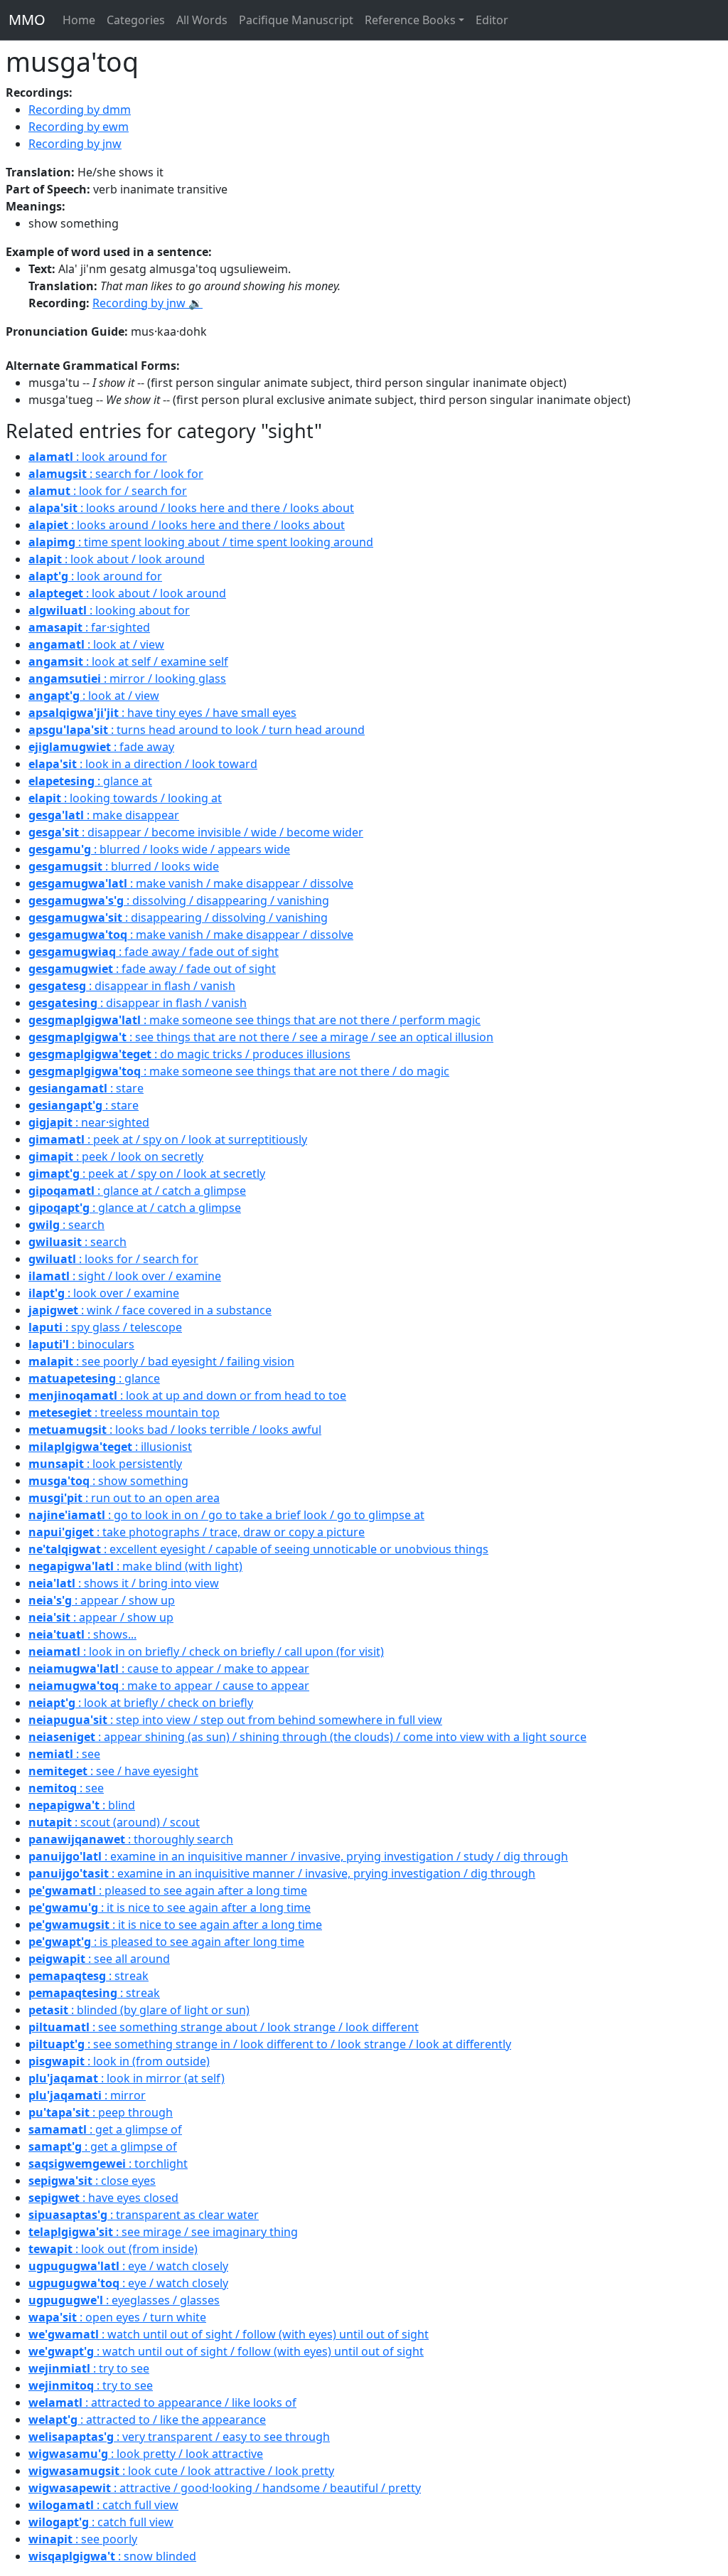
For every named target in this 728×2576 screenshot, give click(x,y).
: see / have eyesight (113, 1771)
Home (79, 20)
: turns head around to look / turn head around (197, 730)
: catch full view (103, 2505)
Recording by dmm (80, 110)
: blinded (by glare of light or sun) (139, 2010)
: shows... (82, 1634)
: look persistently (105, 1464)
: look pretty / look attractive (146, 2454)
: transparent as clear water (144, 2215)
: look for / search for (108, 491)
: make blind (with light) (135, 1566)
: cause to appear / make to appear (169, 1668)
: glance (94, 1378)
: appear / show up (102, 1600)
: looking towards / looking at (125, 798)
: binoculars (81, 1344)
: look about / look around (117, 559)
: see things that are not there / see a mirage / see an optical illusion (261, 1037)
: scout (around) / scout (114, 1822)
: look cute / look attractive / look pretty (181, 2471)
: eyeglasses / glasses (124, 2300)
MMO (27, 20)
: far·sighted (89, 627)
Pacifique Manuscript (296, 20)
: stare (86, 1088)
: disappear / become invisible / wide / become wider (196, 832)
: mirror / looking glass (127, 678)
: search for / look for (116, 474)
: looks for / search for (113, 1259)
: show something (108, 1481)
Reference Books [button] (410, 20)
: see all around (99, 1959)
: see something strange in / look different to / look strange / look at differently (270, 2044)
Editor (492, 20)
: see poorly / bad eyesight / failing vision (161, 1361)
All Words (202, 20)
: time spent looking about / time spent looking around (201, 542)
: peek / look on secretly (116, 1156)
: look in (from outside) (119, 2061)
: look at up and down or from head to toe (187, 1395)
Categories (136, 20)
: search (66, 1225)
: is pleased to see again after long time (166, 1942)
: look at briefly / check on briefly (141, 1703)
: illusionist (110, 1447)
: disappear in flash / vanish (132, 986)
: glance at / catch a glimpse (137, 1191)
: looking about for (109, 610)
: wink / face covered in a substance (150, 1310)
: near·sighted (89, 1122)
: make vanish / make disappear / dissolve (191, 883)
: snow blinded (112, 2556)
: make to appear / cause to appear (169, 1686)
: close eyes (92, 2181)
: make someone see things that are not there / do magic (239, 1071)
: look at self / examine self (128, 661)
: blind (82, 1805)
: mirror (87, 2095)
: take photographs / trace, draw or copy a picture (197, 1532)
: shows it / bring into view (124, 1583)
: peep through (101, 2112)
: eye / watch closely (128, 2266)
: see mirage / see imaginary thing (163, 2232)
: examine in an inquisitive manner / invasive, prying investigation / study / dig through (298, 1856)
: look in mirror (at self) (127, 2078)
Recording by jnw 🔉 (148, 303)
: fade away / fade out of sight (154, 952)
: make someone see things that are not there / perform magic (255, 1020)
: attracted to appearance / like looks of (162, 2402)
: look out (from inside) (113, 2249)
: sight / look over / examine (125, 1276)
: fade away (101, 747)
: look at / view (96, 644)
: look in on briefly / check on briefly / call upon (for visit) (206, 1651)
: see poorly (83, 2539)
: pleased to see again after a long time (168, 1890)
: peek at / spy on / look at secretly (147, 1173)
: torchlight (108, 2163)
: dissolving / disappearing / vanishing (179, 900)
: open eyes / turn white (117, 2317)
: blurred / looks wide (124, 866)
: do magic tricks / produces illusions (189, 1054)
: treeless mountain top (124, 1412)
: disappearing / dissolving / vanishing (178, 917)
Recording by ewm (79, 127)
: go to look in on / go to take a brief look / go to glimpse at (226, 1515)
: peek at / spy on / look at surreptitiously (168, 1139)
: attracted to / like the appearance (147, 2420)
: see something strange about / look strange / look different (224, 2027)
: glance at (90, 781)
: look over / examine (104, 1293)
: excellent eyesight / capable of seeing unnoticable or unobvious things (258, 1549)
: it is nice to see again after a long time (170, 1907)
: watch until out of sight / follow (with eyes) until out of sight (229, 2334)
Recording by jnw (75, 144)
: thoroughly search (131, 1839)
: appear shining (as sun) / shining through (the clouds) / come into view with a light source (307, 1737)
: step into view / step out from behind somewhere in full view (235, 1720)
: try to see (89, 2368)
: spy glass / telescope (105, 1327)
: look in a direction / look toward (143, 764)
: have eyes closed (103, 2198)
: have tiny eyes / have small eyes (162, 713)
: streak (89, 1976)
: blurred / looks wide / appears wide (159, 849)
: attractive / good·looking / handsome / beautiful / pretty (225, 2488)
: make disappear (104, 815)
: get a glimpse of (105, 2129)
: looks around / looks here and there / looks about (191, 508)
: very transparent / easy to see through (179, 2437)
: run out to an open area (124, 1498)
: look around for (98, 457)
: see (64, 1754)
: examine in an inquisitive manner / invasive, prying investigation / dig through (282, 1873)
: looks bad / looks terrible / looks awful (175, 1430)
